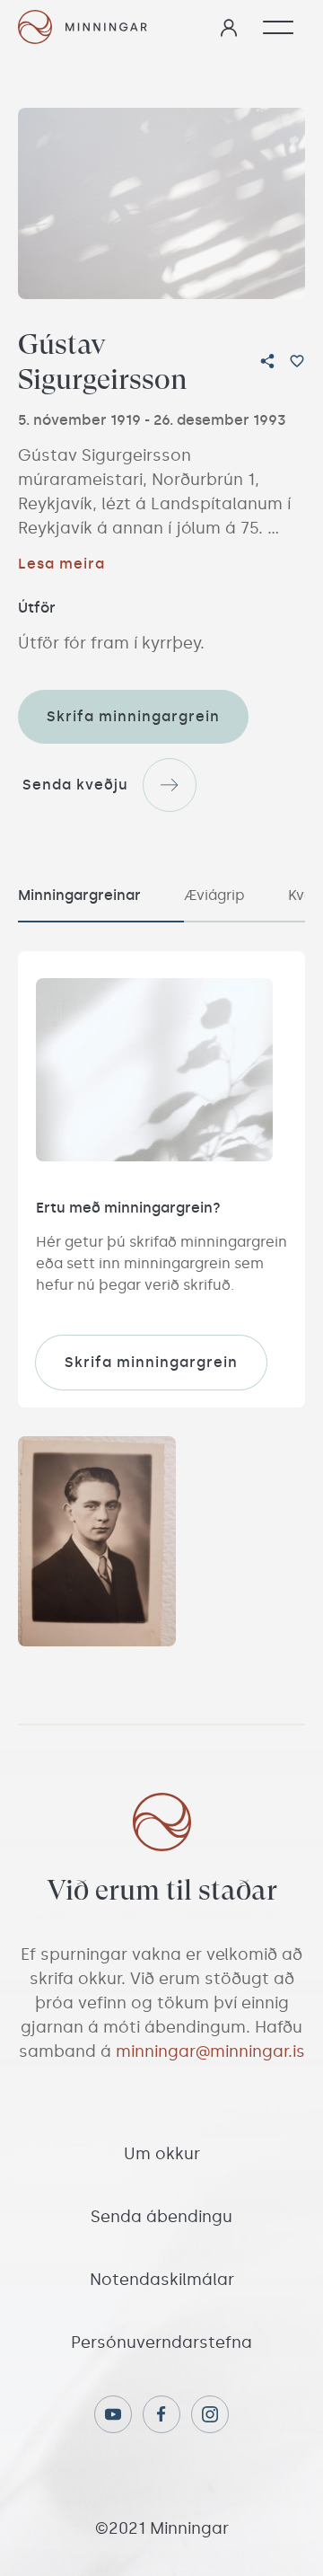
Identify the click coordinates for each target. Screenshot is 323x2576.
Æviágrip (214, 895)
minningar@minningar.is (210, 2051)
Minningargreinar (79, 895)
